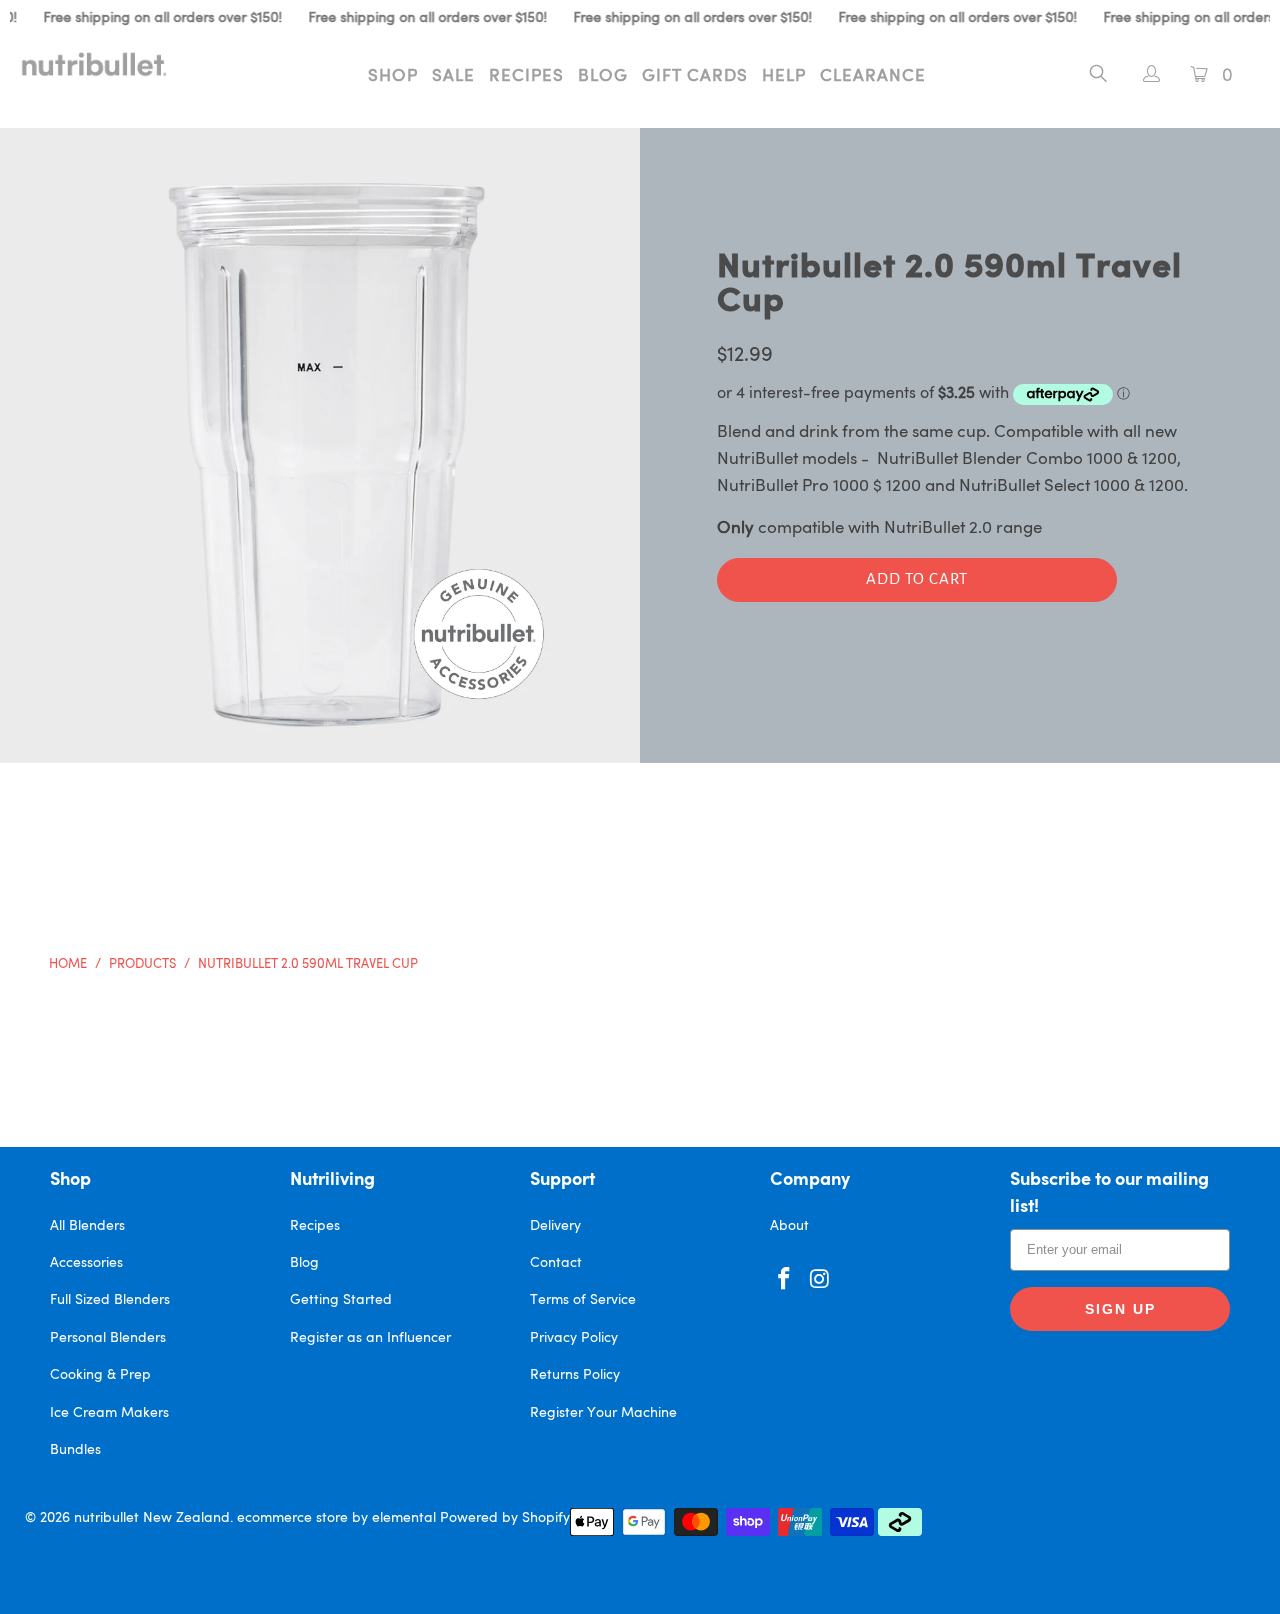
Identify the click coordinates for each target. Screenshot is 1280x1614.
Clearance (873, 76)
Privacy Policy (574, 1338)
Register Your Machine (603, 1413)
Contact (556, 1263)
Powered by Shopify (505, 1518)
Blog (603, 76)
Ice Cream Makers (109, 1413)
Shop (393, 76)
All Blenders (87, 1226)
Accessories (86, 1263)
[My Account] (1141, 76)
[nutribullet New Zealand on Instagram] (821, 1280)
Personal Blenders (108, 1338)
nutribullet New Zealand (152, 1518)
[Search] (1098, 77)
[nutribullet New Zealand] (112, 64)
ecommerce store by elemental (336, 1518)
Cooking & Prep (100, 1375)
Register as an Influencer (370, 1338)
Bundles (75, 1450)
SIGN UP (1120, 1309)
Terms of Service (583, 1300)
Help (784, 76)
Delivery (555, 1226)
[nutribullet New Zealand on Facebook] (785, 1280)
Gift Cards (695, 76)
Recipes (526, 76)
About (789, 1226)
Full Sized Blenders (110, 1300)
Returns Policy (575, 1375)
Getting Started (341, 1300)
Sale (453, 76)
